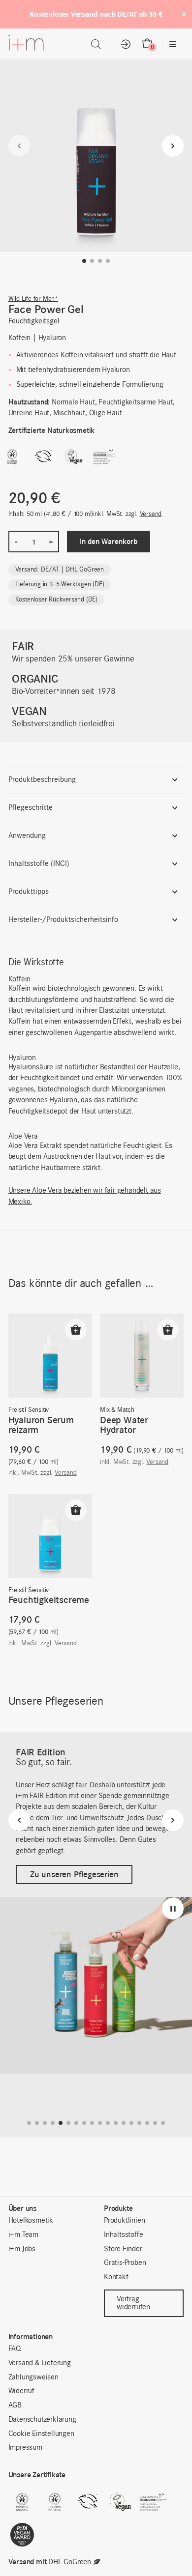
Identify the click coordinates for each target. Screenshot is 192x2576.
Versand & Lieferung (40, 2363)
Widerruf (21, 2391)
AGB (15, 2405)
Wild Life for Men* (33, 299)
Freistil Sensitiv (29, 1410)
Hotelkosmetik (31, 2221)
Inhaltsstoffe (123, 2235)
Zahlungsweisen (33, 2377)
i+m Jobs (22, 2249)
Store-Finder (123, 2249)
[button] (84, 261)
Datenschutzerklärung (42, 2420)
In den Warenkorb (109, 541)
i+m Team (23, 2235)
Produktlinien (124, 2221)
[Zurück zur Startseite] (26, 45)
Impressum (25, 2448)
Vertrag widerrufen (133, 2303)
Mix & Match (117, 1410)
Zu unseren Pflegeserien (74, 1874)
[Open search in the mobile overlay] (96, 44)
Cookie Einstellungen (41, 2434)
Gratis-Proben (125, 2263)
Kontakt (116, 2277)
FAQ (15, 2349)
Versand (151, 514)
